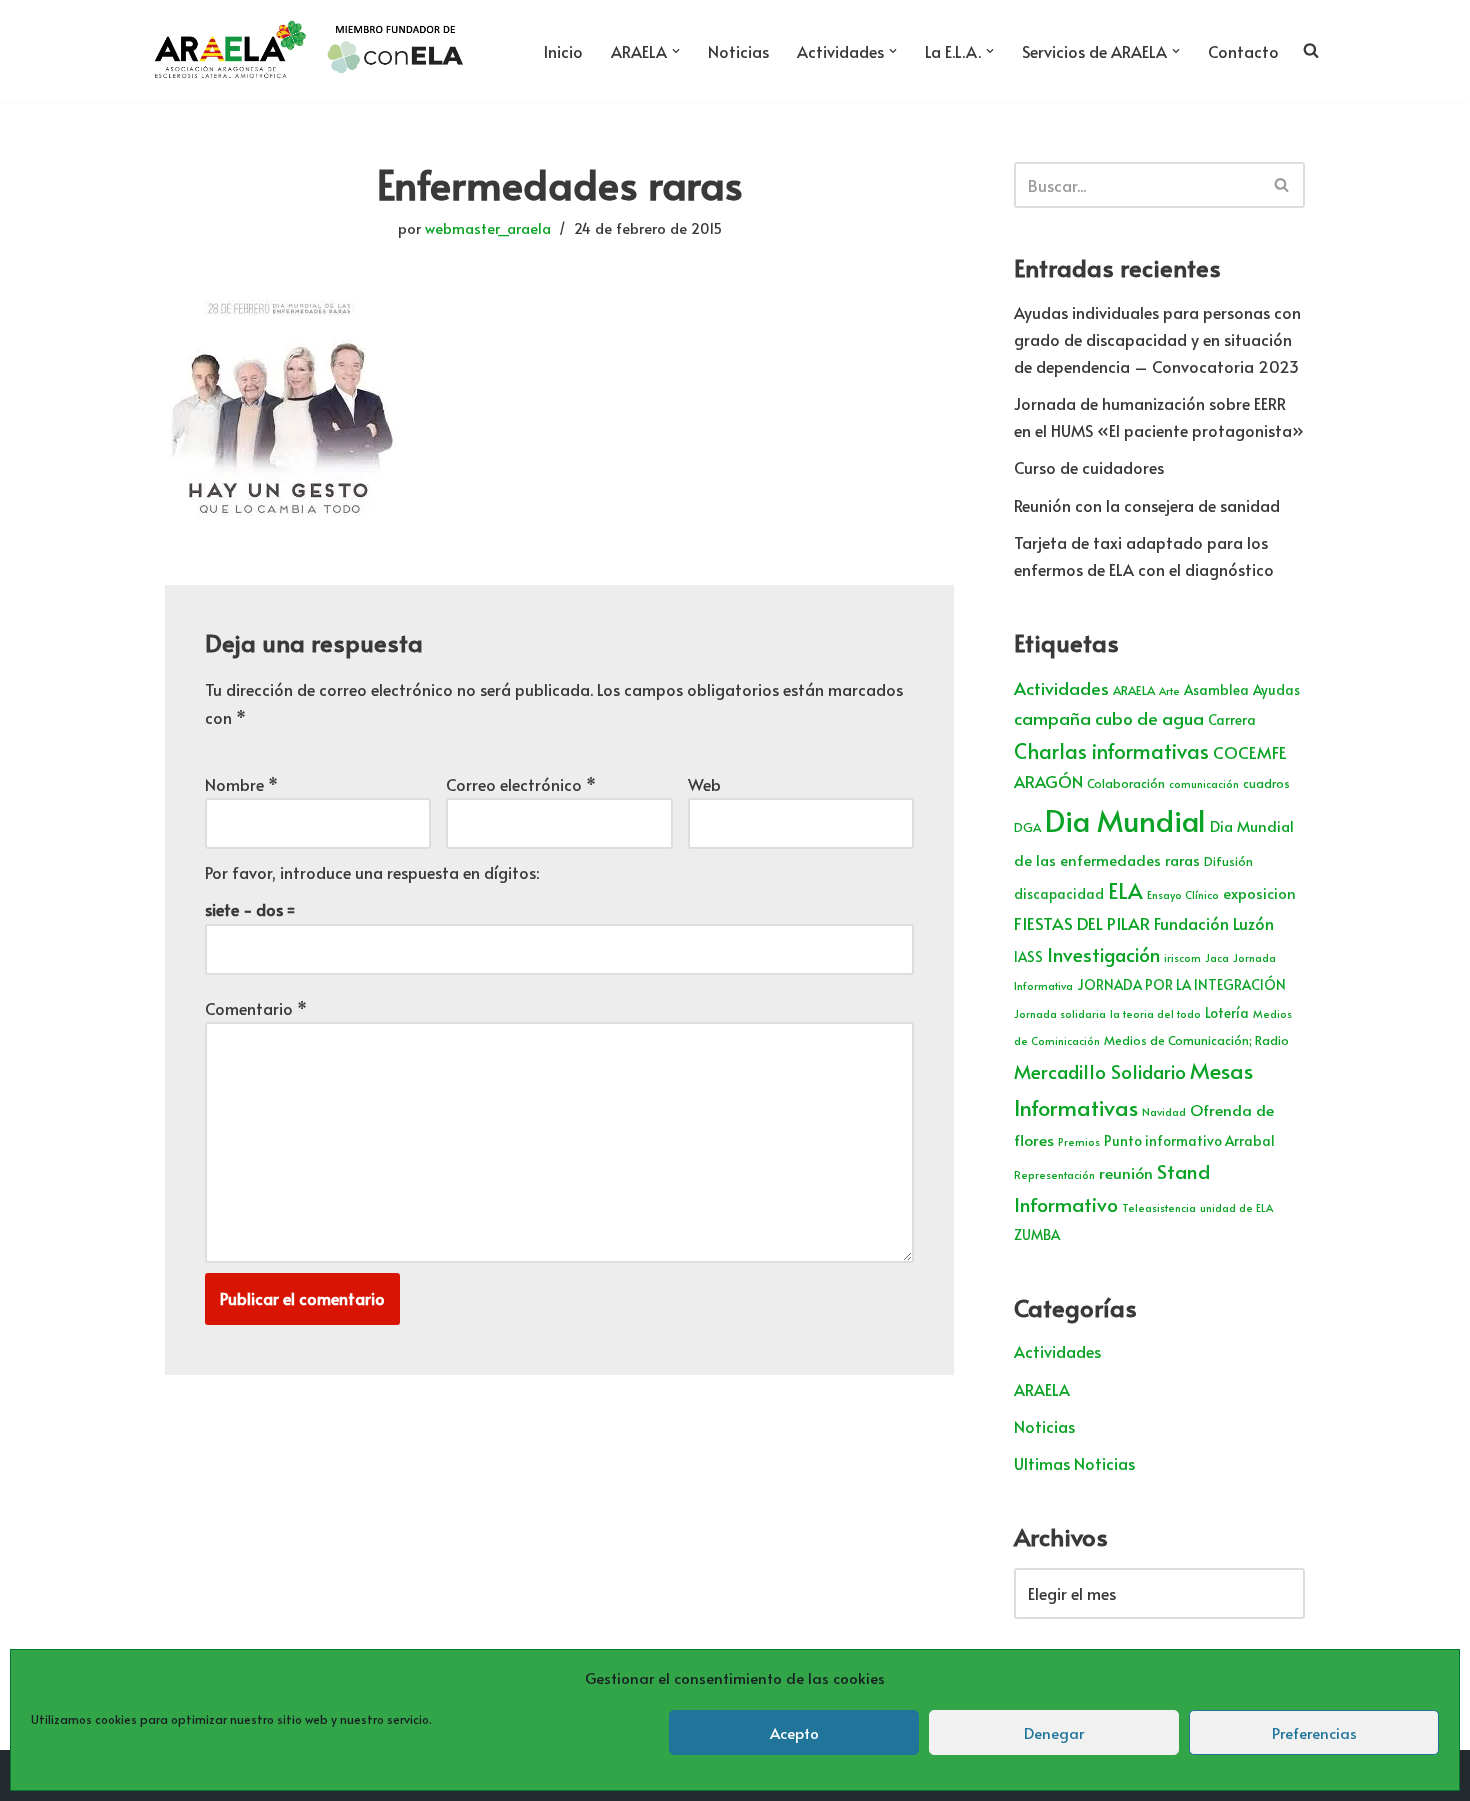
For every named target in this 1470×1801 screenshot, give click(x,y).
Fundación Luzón (1214, 923)
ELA (1125, 890)
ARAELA (1134, 690)
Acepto (794, 1732)
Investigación (1103, 954)
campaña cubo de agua (1109, 718)
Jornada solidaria (1060, 1013)
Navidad (1164, 1111)
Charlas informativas (1111, 751)
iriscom (1182, 957)
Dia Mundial (1125, 820)
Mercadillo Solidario (1100, 1071)
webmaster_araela (488, 228)
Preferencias (1314, 1732)
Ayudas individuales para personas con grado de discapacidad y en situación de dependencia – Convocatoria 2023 (1157, 339)
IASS (1028, 956)
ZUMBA (1037, 1234)
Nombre (241, 784)
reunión (1126, 1172)
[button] (676, 51)
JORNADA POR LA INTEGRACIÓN (1181, 984)
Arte (1169, 690)
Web (704, 784)
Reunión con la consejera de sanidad (1147, 505)
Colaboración (1126, 783)
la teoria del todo (1155, 1013)
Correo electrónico (521, 784)
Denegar (1054, 1732)
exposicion (1259, 893)
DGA (1027, 827)
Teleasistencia (1159, 1207)
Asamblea (1216, 689)
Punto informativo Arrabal (1189, 1140)
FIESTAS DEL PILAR (1082, 923)
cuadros (1266, 783)
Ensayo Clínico (1183, 894)
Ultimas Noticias (1074, 1463)
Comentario (256, 1008)
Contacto (1243, 51)
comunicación (1204, 783)
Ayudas (1276, 689)
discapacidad (1059, 893)
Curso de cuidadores (1089, 467)
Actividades (1061, 688)
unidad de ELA (1236, 1207)
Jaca (1217, 957)
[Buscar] (1282, 185)
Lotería (1227, 1012)
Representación (1054, 1174)
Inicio (563, 51)
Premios (1079, 1141)
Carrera (1232, 719)
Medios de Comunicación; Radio (1196, 1040)
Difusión (1228, 861)
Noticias (738, 51)
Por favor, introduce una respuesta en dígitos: (372, 872)
